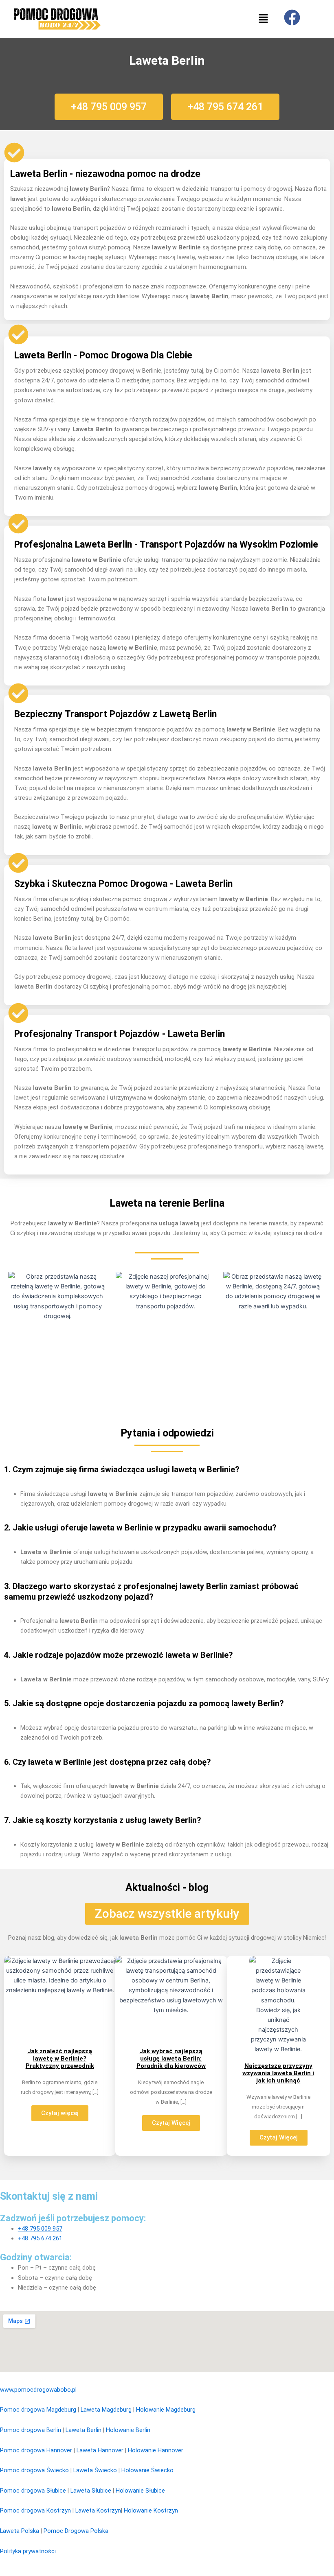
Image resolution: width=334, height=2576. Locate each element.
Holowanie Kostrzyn (152, 2511)
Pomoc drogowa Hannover (36, 2450)
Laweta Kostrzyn (98, 2511)
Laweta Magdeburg (106, 2410)
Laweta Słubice (91, 2491)
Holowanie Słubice (140, 2491)
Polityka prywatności (28, 2551)
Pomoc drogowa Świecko (34, 2470)
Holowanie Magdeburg (166, 2410)
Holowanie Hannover (156, 2450)
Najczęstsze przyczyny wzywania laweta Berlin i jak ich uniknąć (278, 2073)
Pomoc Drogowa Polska (76, 2531)
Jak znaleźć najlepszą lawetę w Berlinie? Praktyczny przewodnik (60, 2059)
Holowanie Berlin (128, 2430)
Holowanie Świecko (147, 2470)
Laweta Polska (20, 2531)
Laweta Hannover (100, 2450)
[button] (263, 19)
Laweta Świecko (95, 2470)
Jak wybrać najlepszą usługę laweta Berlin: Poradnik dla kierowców (171, 2059)
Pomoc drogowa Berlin (31, 2430)
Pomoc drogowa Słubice (33, 2491)
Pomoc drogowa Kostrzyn (35, 2511)
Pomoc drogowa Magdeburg (38, 2410)
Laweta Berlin (83, 2430)
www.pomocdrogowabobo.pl (38, 2390)
